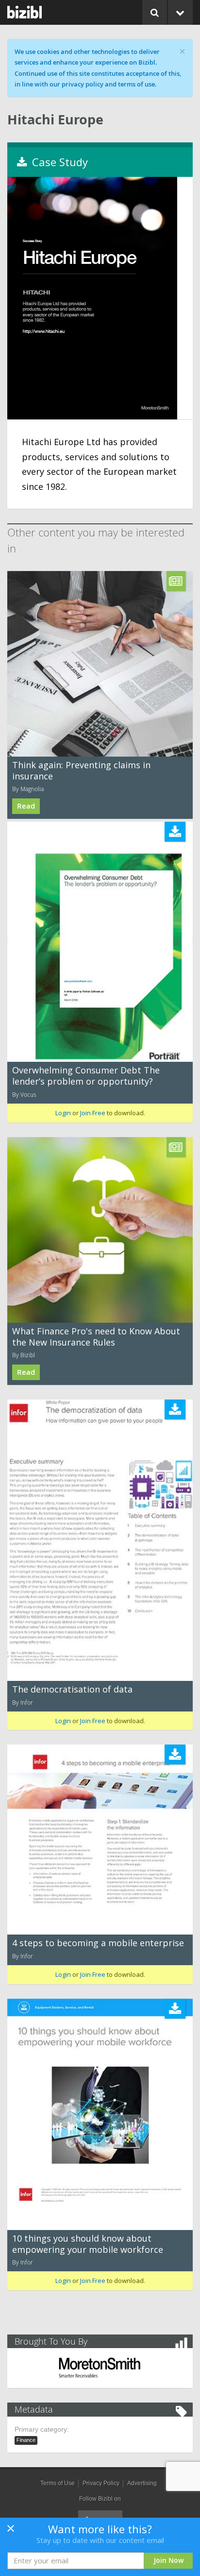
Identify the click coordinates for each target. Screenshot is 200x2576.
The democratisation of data (72, 1689)
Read (26, 806)
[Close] (11, 2531)
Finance (26, 2440)
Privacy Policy (101, 2483)
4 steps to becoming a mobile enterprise (98, 1943)
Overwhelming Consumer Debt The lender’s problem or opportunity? (86, 1076)
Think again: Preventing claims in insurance (81, 770)
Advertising (142, 2483)
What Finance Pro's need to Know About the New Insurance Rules (96, 1337)
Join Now (169, 2560)
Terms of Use (58, 2483)
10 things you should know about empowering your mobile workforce (88, 2244)
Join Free (93, 1113)
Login (63, 1113)
